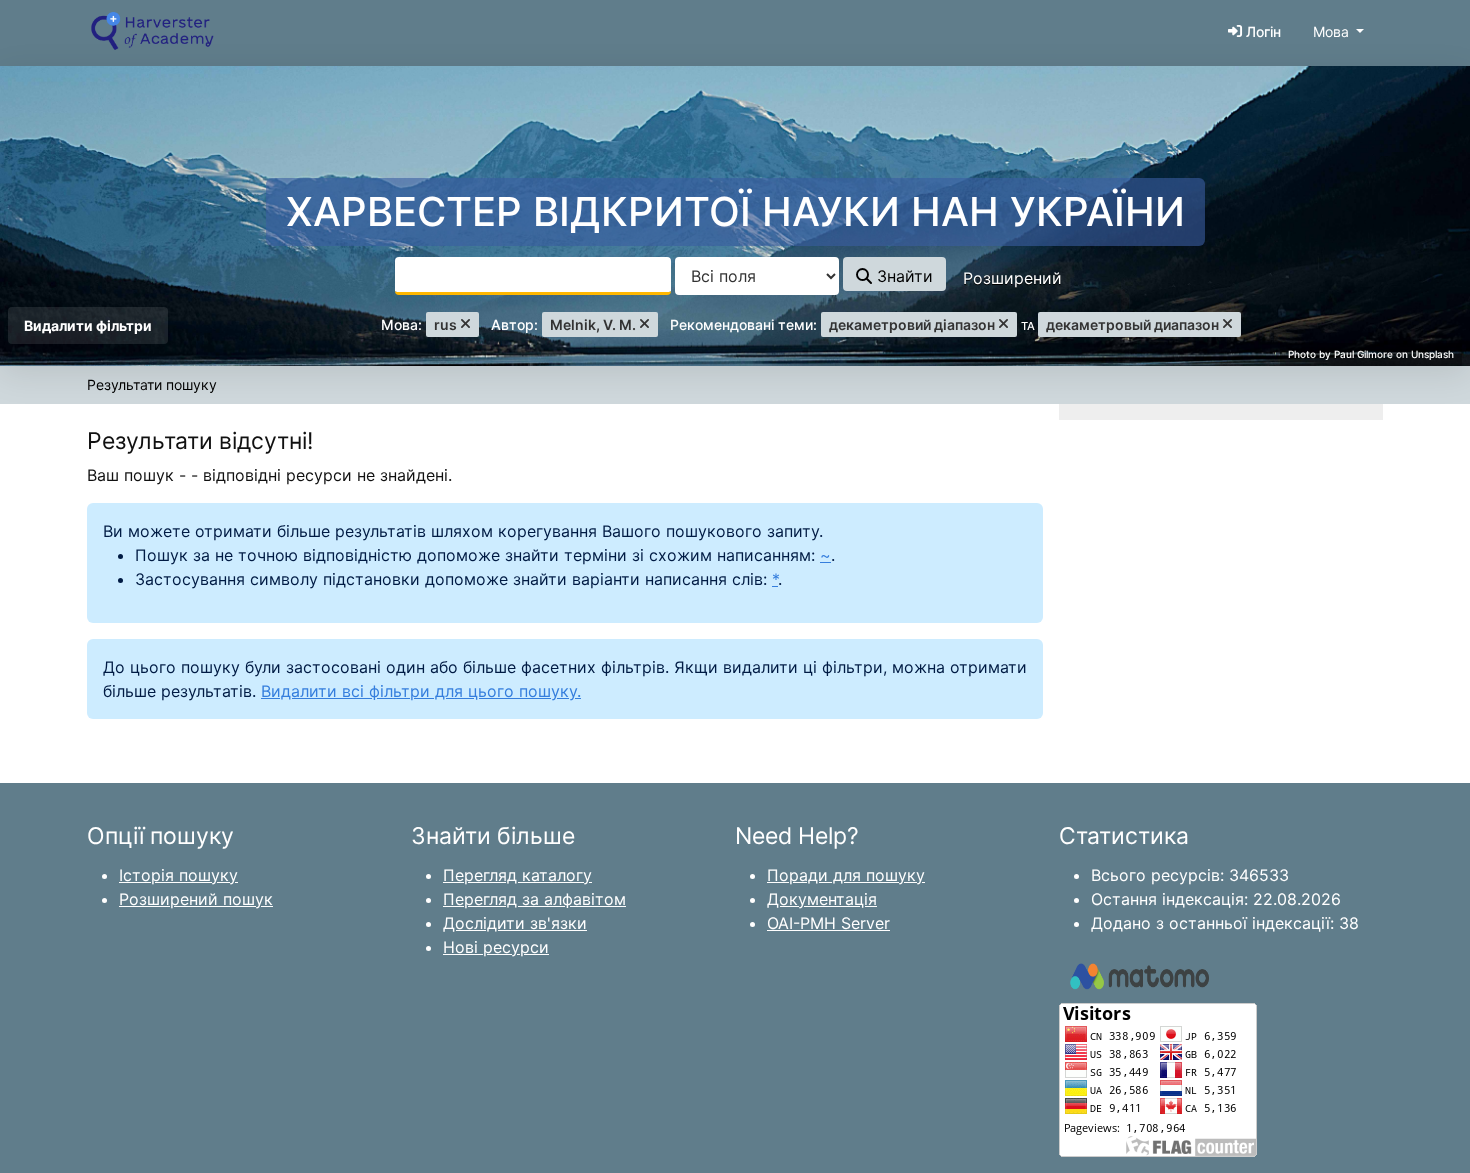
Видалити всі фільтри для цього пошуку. (421, 691)
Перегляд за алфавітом (534, 899)
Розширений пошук (196, 899)
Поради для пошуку (846, 875)
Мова (1331, 31)
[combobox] (533, 276)
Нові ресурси (496, 947)
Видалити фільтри (88, 325)
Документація (822, 899)
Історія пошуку (178, 875)
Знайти (902, 276)
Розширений (1012, 278)
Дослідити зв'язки (515, 923)
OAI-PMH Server (828, 923)
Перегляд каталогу (517, 875)
